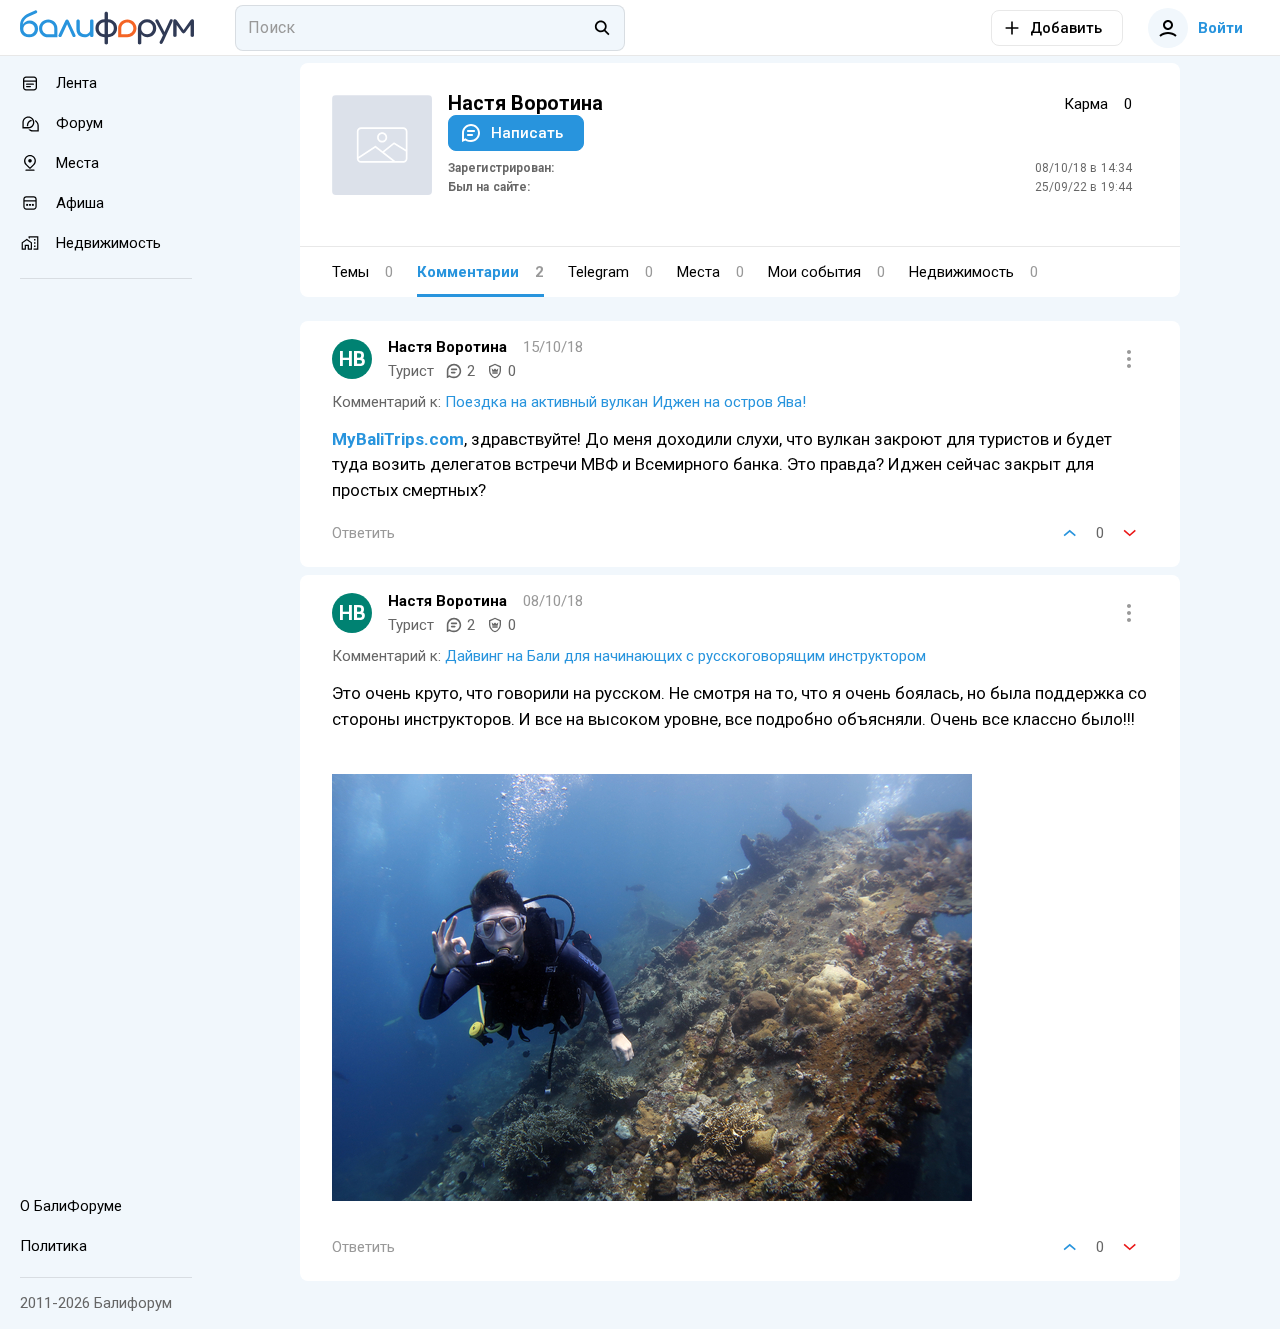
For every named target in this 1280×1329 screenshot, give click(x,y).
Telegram (610, 272)
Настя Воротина (447, 347)
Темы (362, 272)
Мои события (826, 272)
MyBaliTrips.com (398, 439)
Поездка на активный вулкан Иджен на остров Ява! (625, 402)
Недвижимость (973, 272)
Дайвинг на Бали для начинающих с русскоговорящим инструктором (685, 656)
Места (710, 272)
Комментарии (480, 272)
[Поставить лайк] (1070, 533)
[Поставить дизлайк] (1130, 533)
